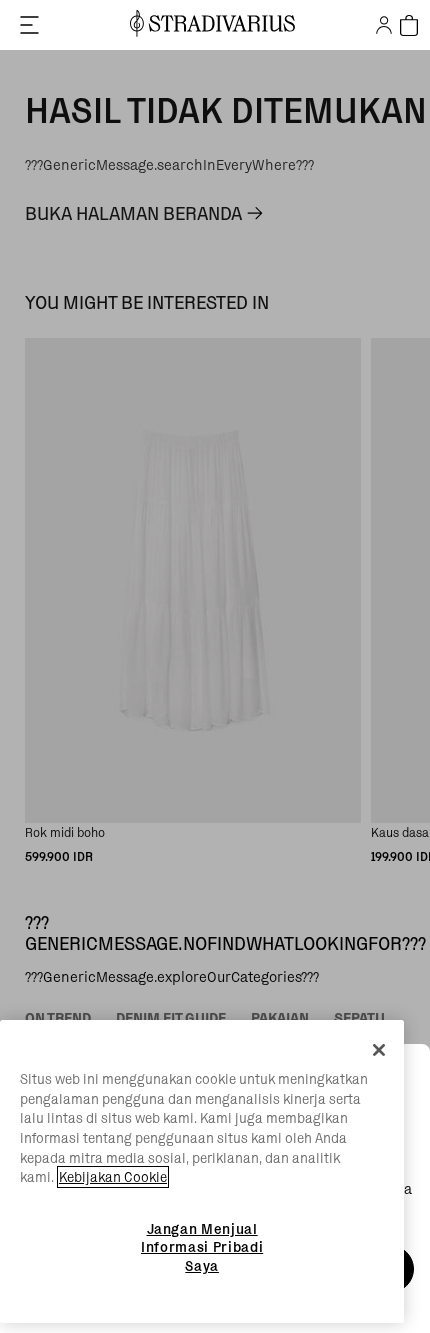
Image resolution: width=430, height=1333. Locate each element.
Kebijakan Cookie (113, 1177)
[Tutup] (379, 1050)
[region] (202, 1171)
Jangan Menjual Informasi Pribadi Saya (202, 1247)
